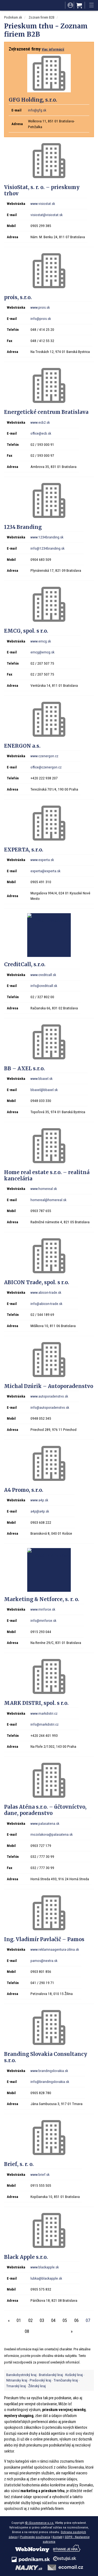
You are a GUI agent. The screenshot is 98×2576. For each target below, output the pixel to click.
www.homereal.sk (44, 1189)
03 (42, 2320)
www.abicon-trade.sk (46, 1292)
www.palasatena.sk (45, 1823)
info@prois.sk (41, 319)
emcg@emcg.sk (42, 652)
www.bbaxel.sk (42, 1078)
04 (53, 2320)
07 (88, 2320)
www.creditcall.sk (43, 975)
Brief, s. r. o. (19, 2164)
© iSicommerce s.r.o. (40, 2523)
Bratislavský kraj (51, 2375)
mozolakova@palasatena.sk (52, 1834)
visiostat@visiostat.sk (47, 215)
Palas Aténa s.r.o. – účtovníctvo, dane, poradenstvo (45, 1810)
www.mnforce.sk (43, 1609)
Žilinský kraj (37, 2386)
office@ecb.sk (41, 433)
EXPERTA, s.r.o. (24, 850)
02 (30, 2320)
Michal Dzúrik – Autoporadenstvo (49, 1386)
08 (27, 2331)
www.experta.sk (42, 860)
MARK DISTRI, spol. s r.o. (36, 1703)
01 (19, 2320)
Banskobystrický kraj (21, 2375)
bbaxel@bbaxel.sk (44, 1090)
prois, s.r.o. (18, 297)
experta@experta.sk (45, 871)
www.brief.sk (40, 2174)
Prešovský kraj (40, 2380)
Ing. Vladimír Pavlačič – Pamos (44, 1939)
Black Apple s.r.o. (26, 2257)
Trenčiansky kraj (66, 2380)
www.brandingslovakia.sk (49, 2071)
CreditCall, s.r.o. (25, 964)
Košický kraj (74, 2375)
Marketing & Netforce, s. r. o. (42, 1599)
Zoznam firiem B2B (42, 17)
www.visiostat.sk (43, 204)
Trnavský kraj (16, 2386)
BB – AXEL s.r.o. (24, 1069)
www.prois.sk (40, 307)
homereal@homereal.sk (48, 1200)
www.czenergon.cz (44, 756)
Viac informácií (53, 49)
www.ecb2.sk (40, 422)
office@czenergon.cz (46, 767)
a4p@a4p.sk (40, 1511)
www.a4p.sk (39, 1500)
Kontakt (57, 2537)
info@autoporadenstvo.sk (50, 1407)
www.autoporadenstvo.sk (49, 1396)
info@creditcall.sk (44, 986)
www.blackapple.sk (45, 2267)
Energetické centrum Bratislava (46, 412)
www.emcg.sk (41, 641)
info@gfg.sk (37, 110)
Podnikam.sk (13, 17)
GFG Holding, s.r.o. (33, 100)
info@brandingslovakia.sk (50, 2082)
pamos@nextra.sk (44, 1961)
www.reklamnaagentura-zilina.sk (55, 1949)
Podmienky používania (35, 2537)
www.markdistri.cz (44, 1713)
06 (76, 2320)
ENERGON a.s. (22, 746)
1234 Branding (23, 527)
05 (65, 2320)
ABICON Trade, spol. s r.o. (37, 1282)
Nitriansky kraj (17, 2380)
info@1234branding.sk (48, 548)
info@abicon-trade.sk (46, 1304)
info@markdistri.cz (45, 1724)
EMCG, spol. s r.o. (26, 631)
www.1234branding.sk (47, 537)
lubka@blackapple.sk (46, 2278)
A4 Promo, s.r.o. (24, 1490)
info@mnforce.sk (43, 1620)
